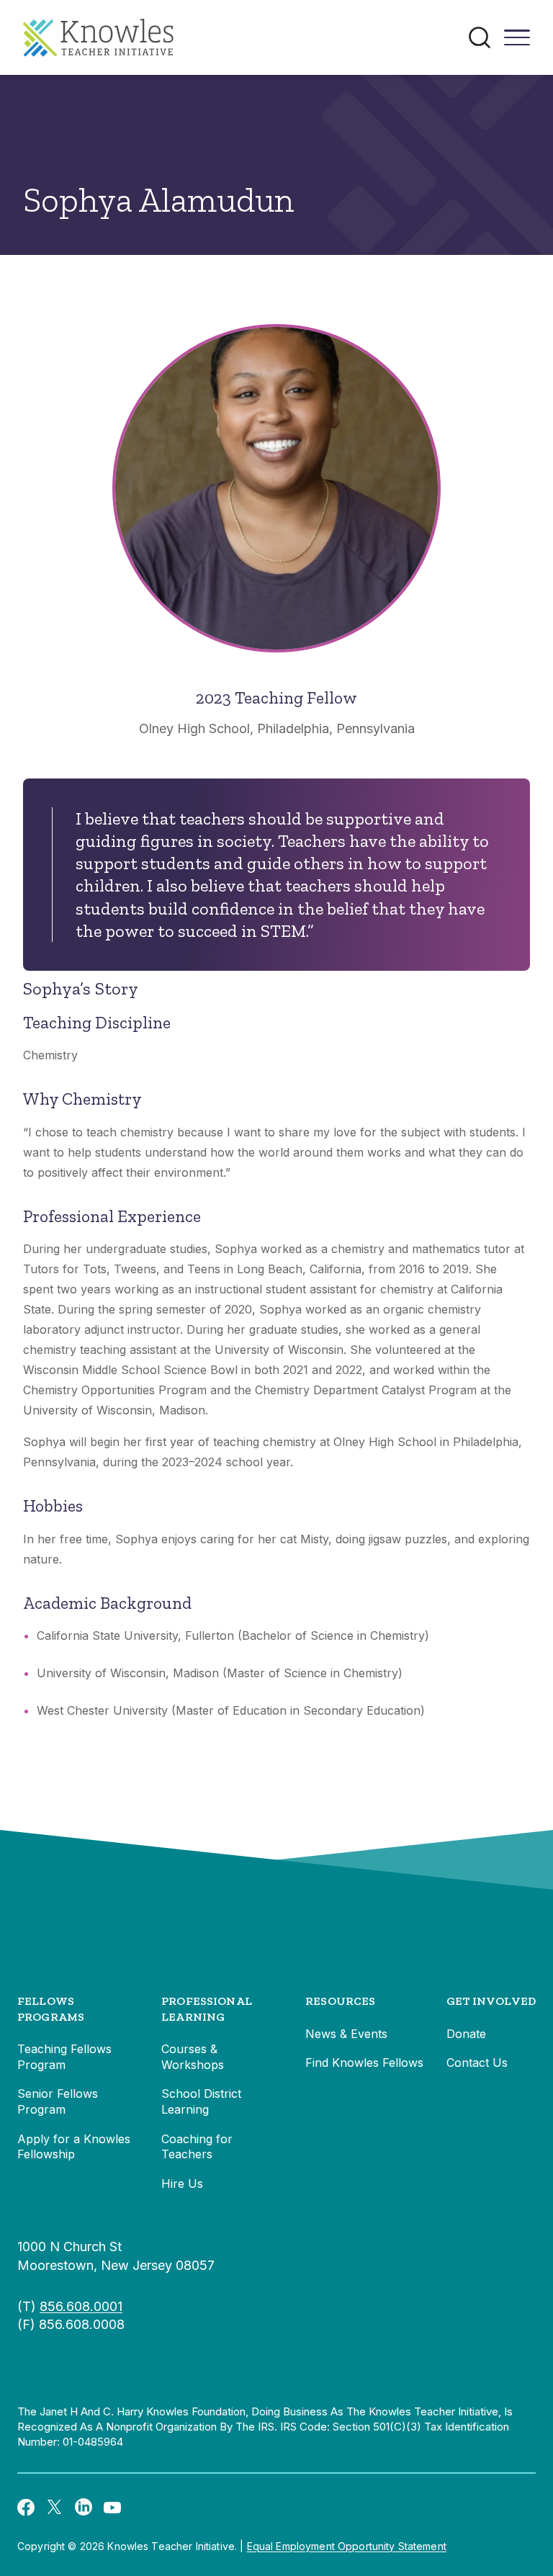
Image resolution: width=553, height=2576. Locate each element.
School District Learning (201, 2101)
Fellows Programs (51, 2009)
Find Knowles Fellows (364, 2063)
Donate (466, 2034)
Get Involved (491, 2001)
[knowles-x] (55, 2507)
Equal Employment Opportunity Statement (347, 2546)
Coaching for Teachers (197, 2147)
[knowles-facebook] (26, 2506)
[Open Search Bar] (480, 37)
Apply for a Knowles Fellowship (74, 2147)
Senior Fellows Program (58, 2101)
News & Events (346, 2034)
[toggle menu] (517, 42)
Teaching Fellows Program (64, 2057)
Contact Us (477, 2063)
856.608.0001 (81, 2306)
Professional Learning (207, 2009)
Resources (340, 2001)
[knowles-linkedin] (84, 2507)
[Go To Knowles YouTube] (112, 2506)
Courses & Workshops (193, 2057)
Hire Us (182, 2184)
